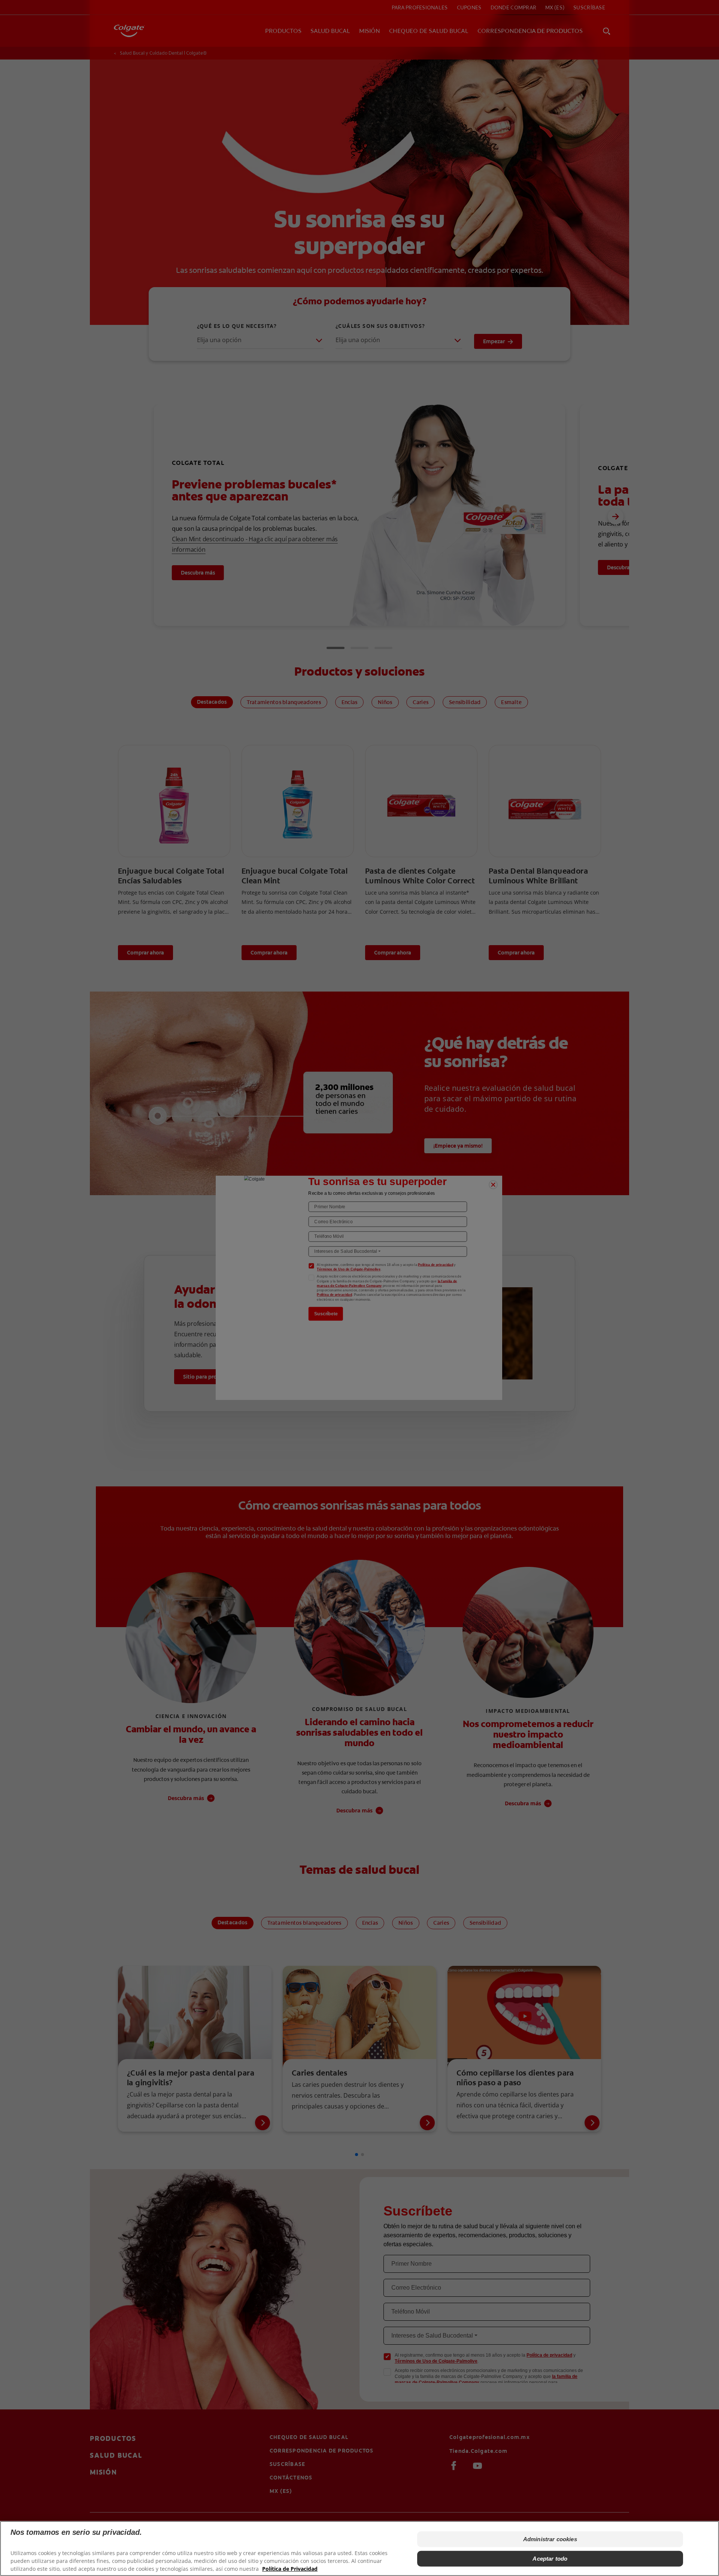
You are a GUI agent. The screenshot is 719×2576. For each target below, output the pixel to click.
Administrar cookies (550, 2539)
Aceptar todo (550, 2559)
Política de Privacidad (290, 2569)
